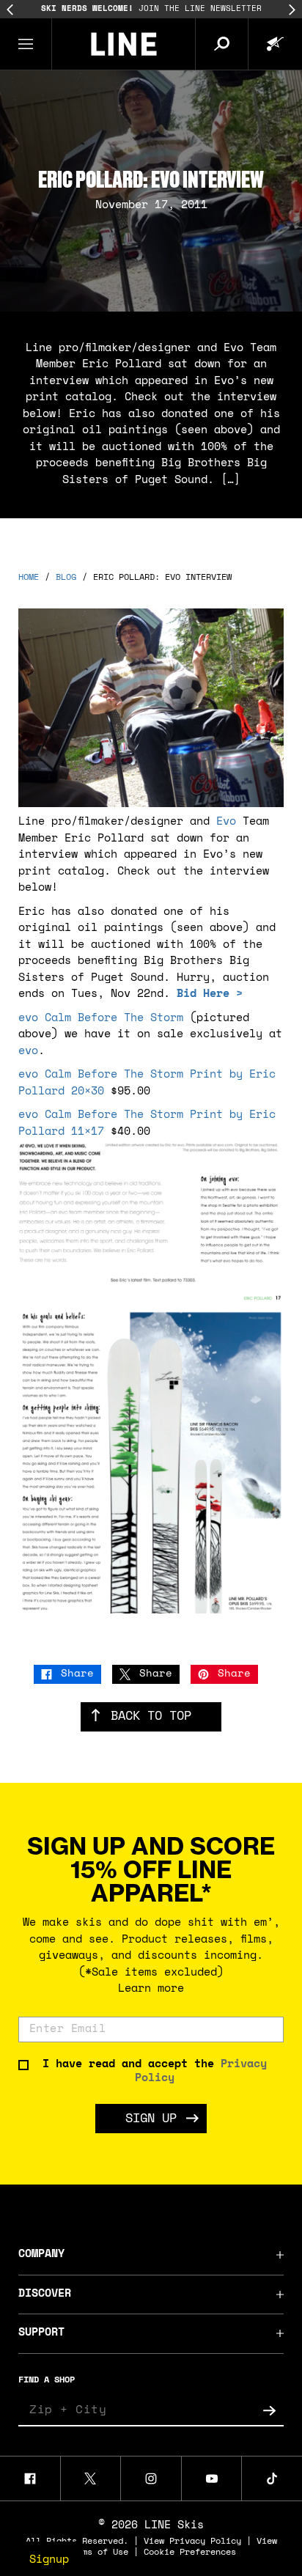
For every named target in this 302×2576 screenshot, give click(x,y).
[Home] (124, 44)
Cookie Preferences (190, 2553)
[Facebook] (30, 2479)
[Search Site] (221, 44)
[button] (26, 44)
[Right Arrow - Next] (292, 10)
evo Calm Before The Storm (101, 1019)
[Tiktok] (272, 2479)
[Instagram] (151, 2479)
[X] (91, 2479)
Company (41, 2255)
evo (28, 1052)
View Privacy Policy (192, 2542)
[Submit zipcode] (269, 2410)
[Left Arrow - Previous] (10, 10)
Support (41, 2333)
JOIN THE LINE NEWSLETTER (151, 9)
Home (29, 578)
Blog (66, 578)
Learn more (151, 1989)
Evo (226, 822)
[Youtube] (212, 2479)
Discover (45, 2294)
